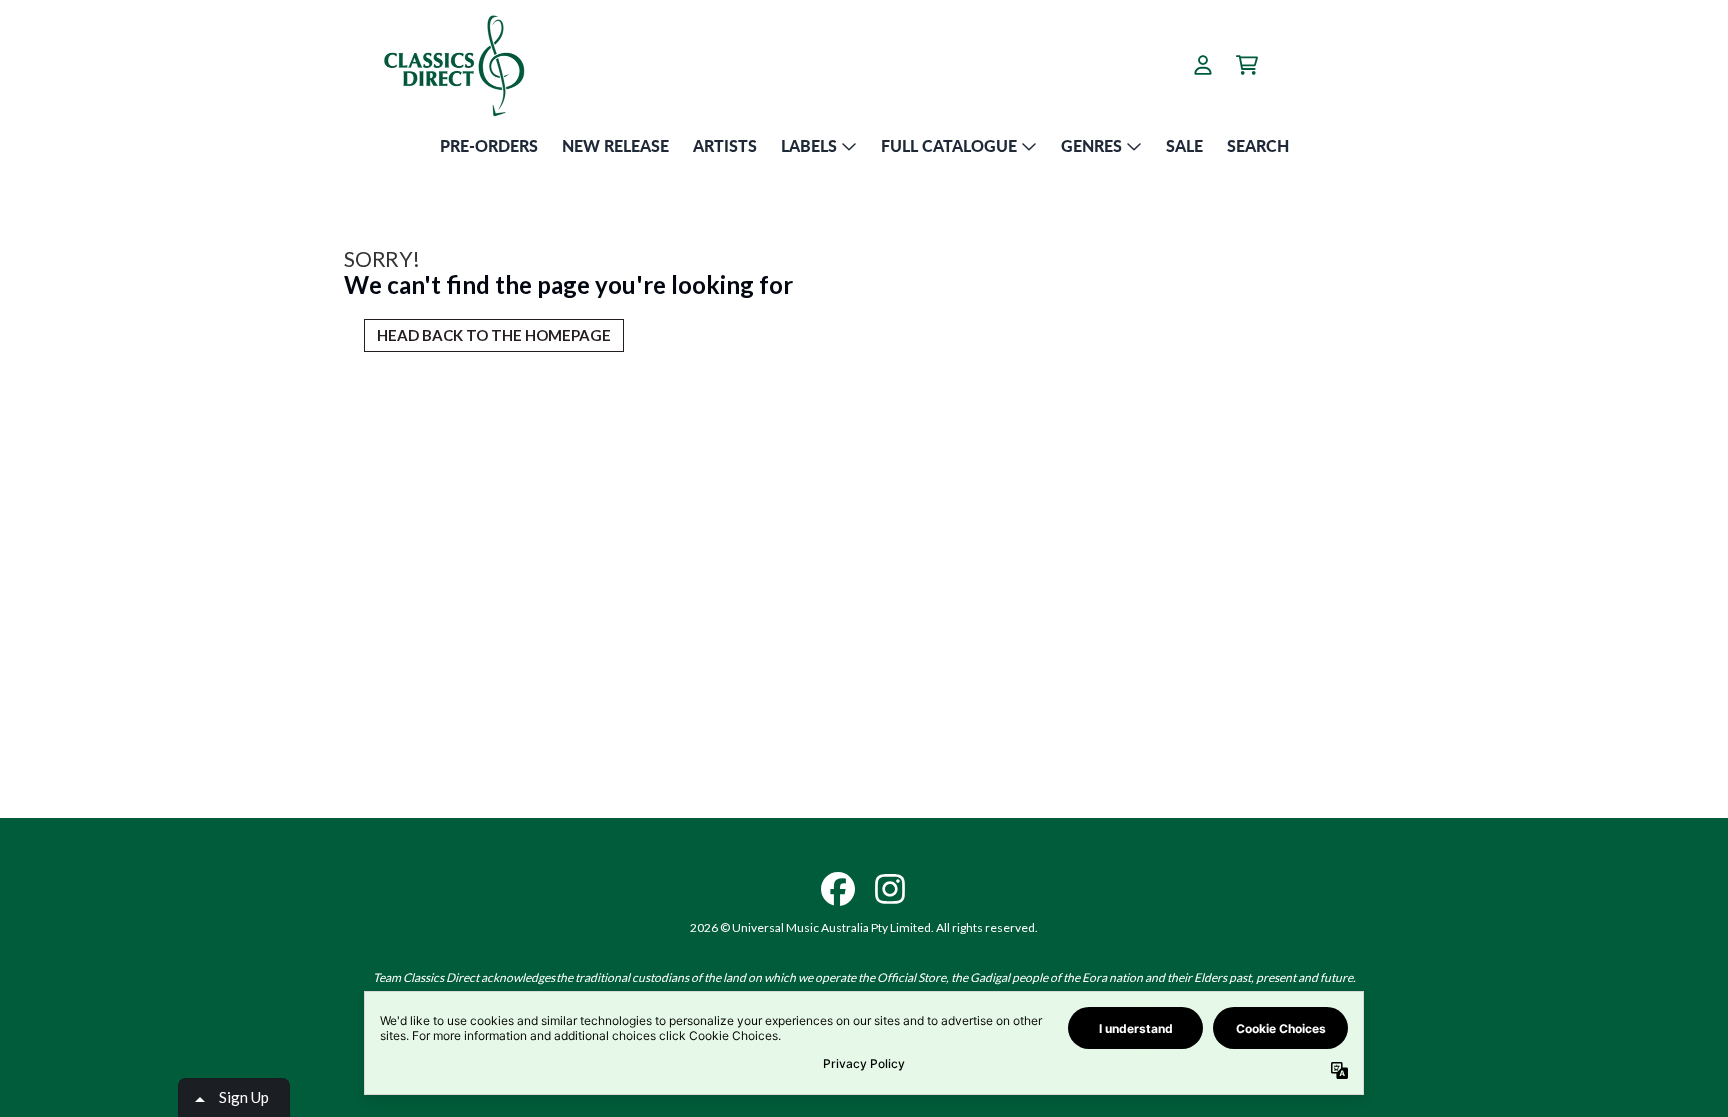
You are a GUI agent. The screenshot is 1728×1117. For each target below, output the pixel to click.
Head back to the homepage (494, 335)
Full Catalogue (949, 145)
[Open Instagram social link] (890, 889)
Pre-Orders (489, 145)
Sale (1184, 145)
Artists (725, 145)
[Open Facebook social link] (838, 889)
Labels (809, 145)
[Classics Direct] (453, 65)
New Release (615, 145)
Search (1258, 145)
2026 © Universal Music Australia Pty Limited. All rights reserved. (864, 927)
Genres (1091, 145)
